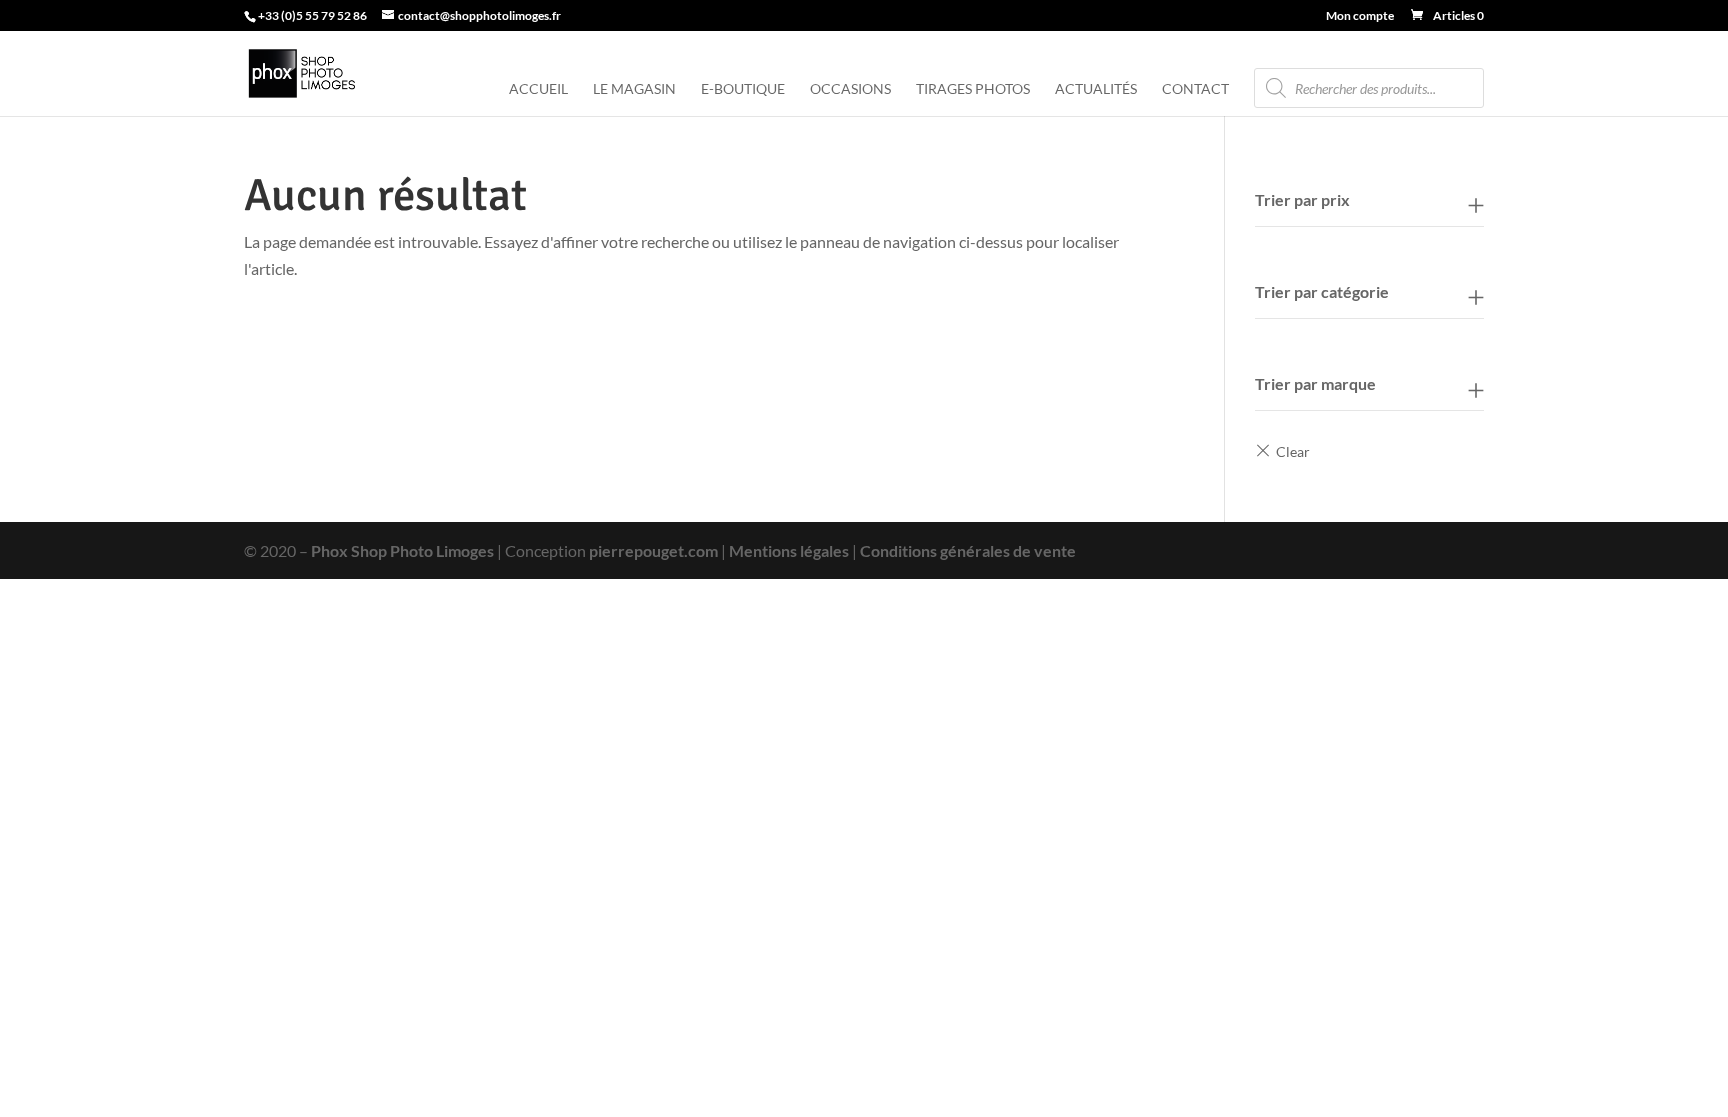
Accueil (538, 89)
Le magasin (634, 89)
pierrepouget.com (653, 550)
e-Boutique (743, 89)
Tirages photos (973, 89)
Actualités (1096, 89)
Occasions (850, 89)
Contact (1195, 89)
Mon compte (1360, 16)
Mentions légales (789, 550)
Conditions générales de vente (968, 550)
